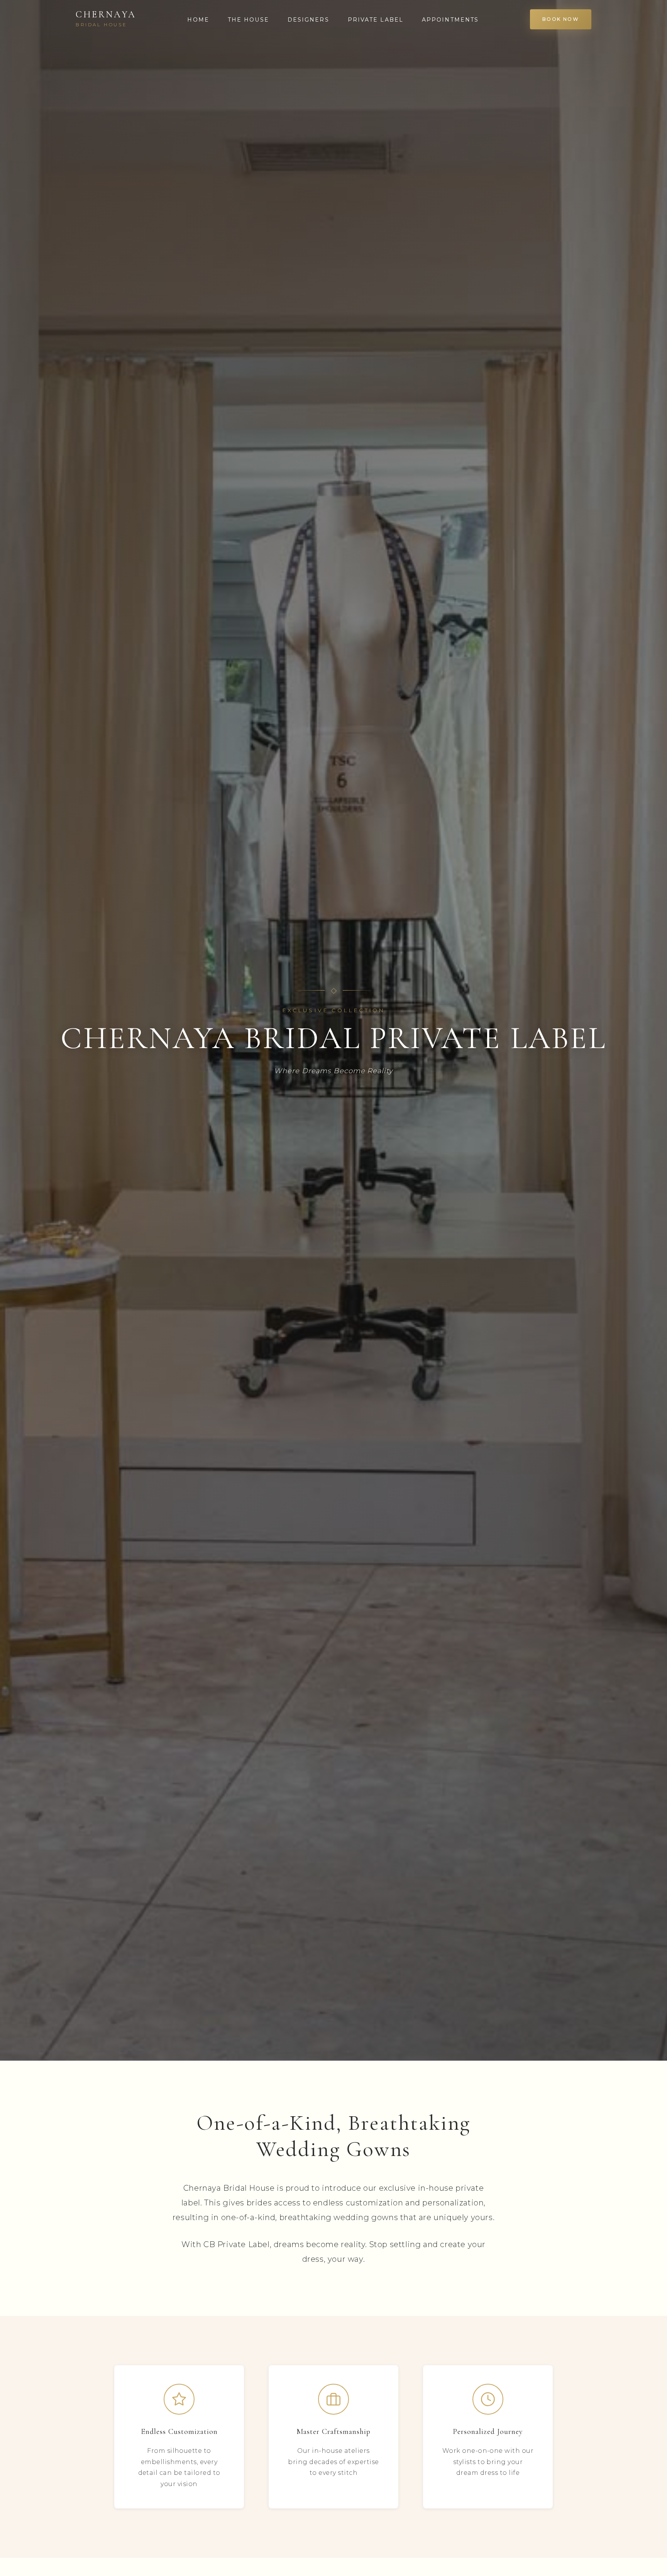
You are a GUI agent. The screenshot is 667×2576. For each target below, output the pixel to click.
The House (248, 20)
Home (198, 20)
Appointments (450, 20)
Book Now (561, 19)
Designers (308, 20)
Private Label (376, 20)
